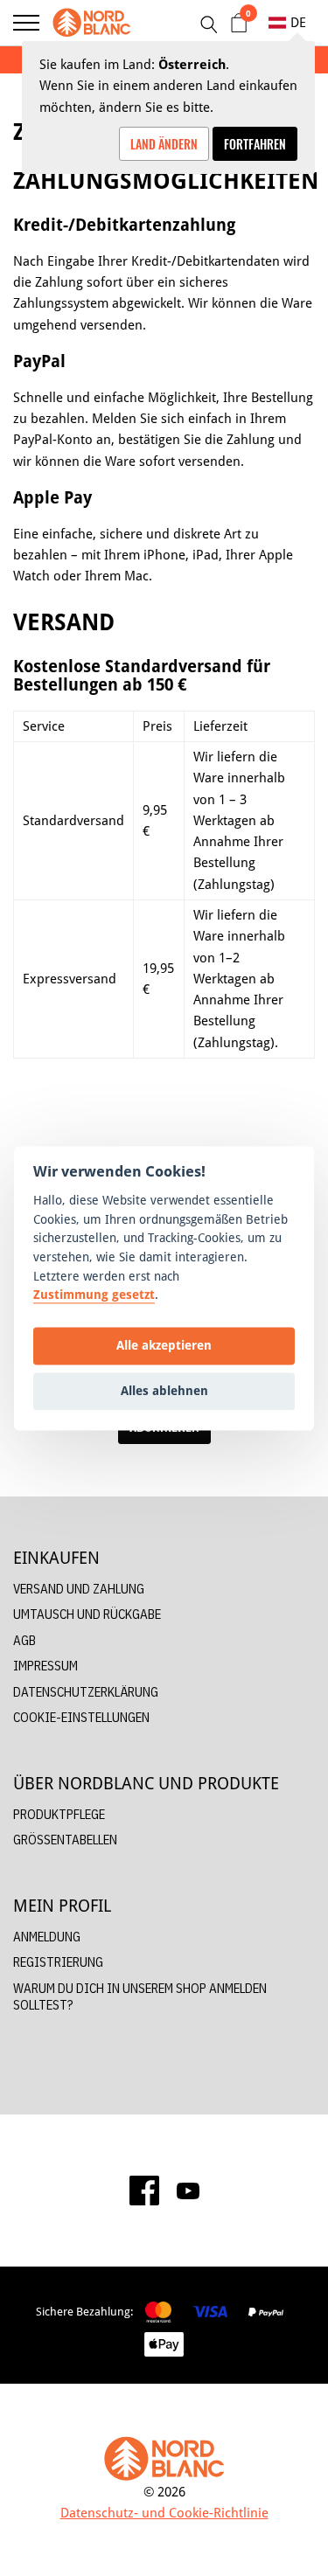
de (298, 22)
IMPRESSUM (45, 1666)
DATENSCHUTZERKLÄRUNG (86, 1692)
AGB (24, 1640)
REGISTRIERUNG (58, 1962)
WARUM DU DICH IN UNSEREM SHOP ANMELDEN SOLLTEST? (140, 1997)
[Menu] (26, 23)
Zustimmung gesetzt (94, 1295)
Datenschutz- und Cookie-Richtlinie (164, 2513)
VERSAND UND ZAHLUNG (79, 1589)
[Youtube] (188, 2191)
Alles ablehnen (164, 1391)
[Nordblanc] (92, 23)
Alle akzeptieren (164, 1346)
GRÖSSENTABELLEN (65, 1840)
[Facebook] (144, 2191)
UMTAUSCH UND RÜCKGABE (87, 1614)
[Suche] (208, 24)
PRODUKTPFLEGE (59, 1814)
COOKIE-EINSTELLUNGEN (81, 1717)
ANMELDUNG (47, 1937)
